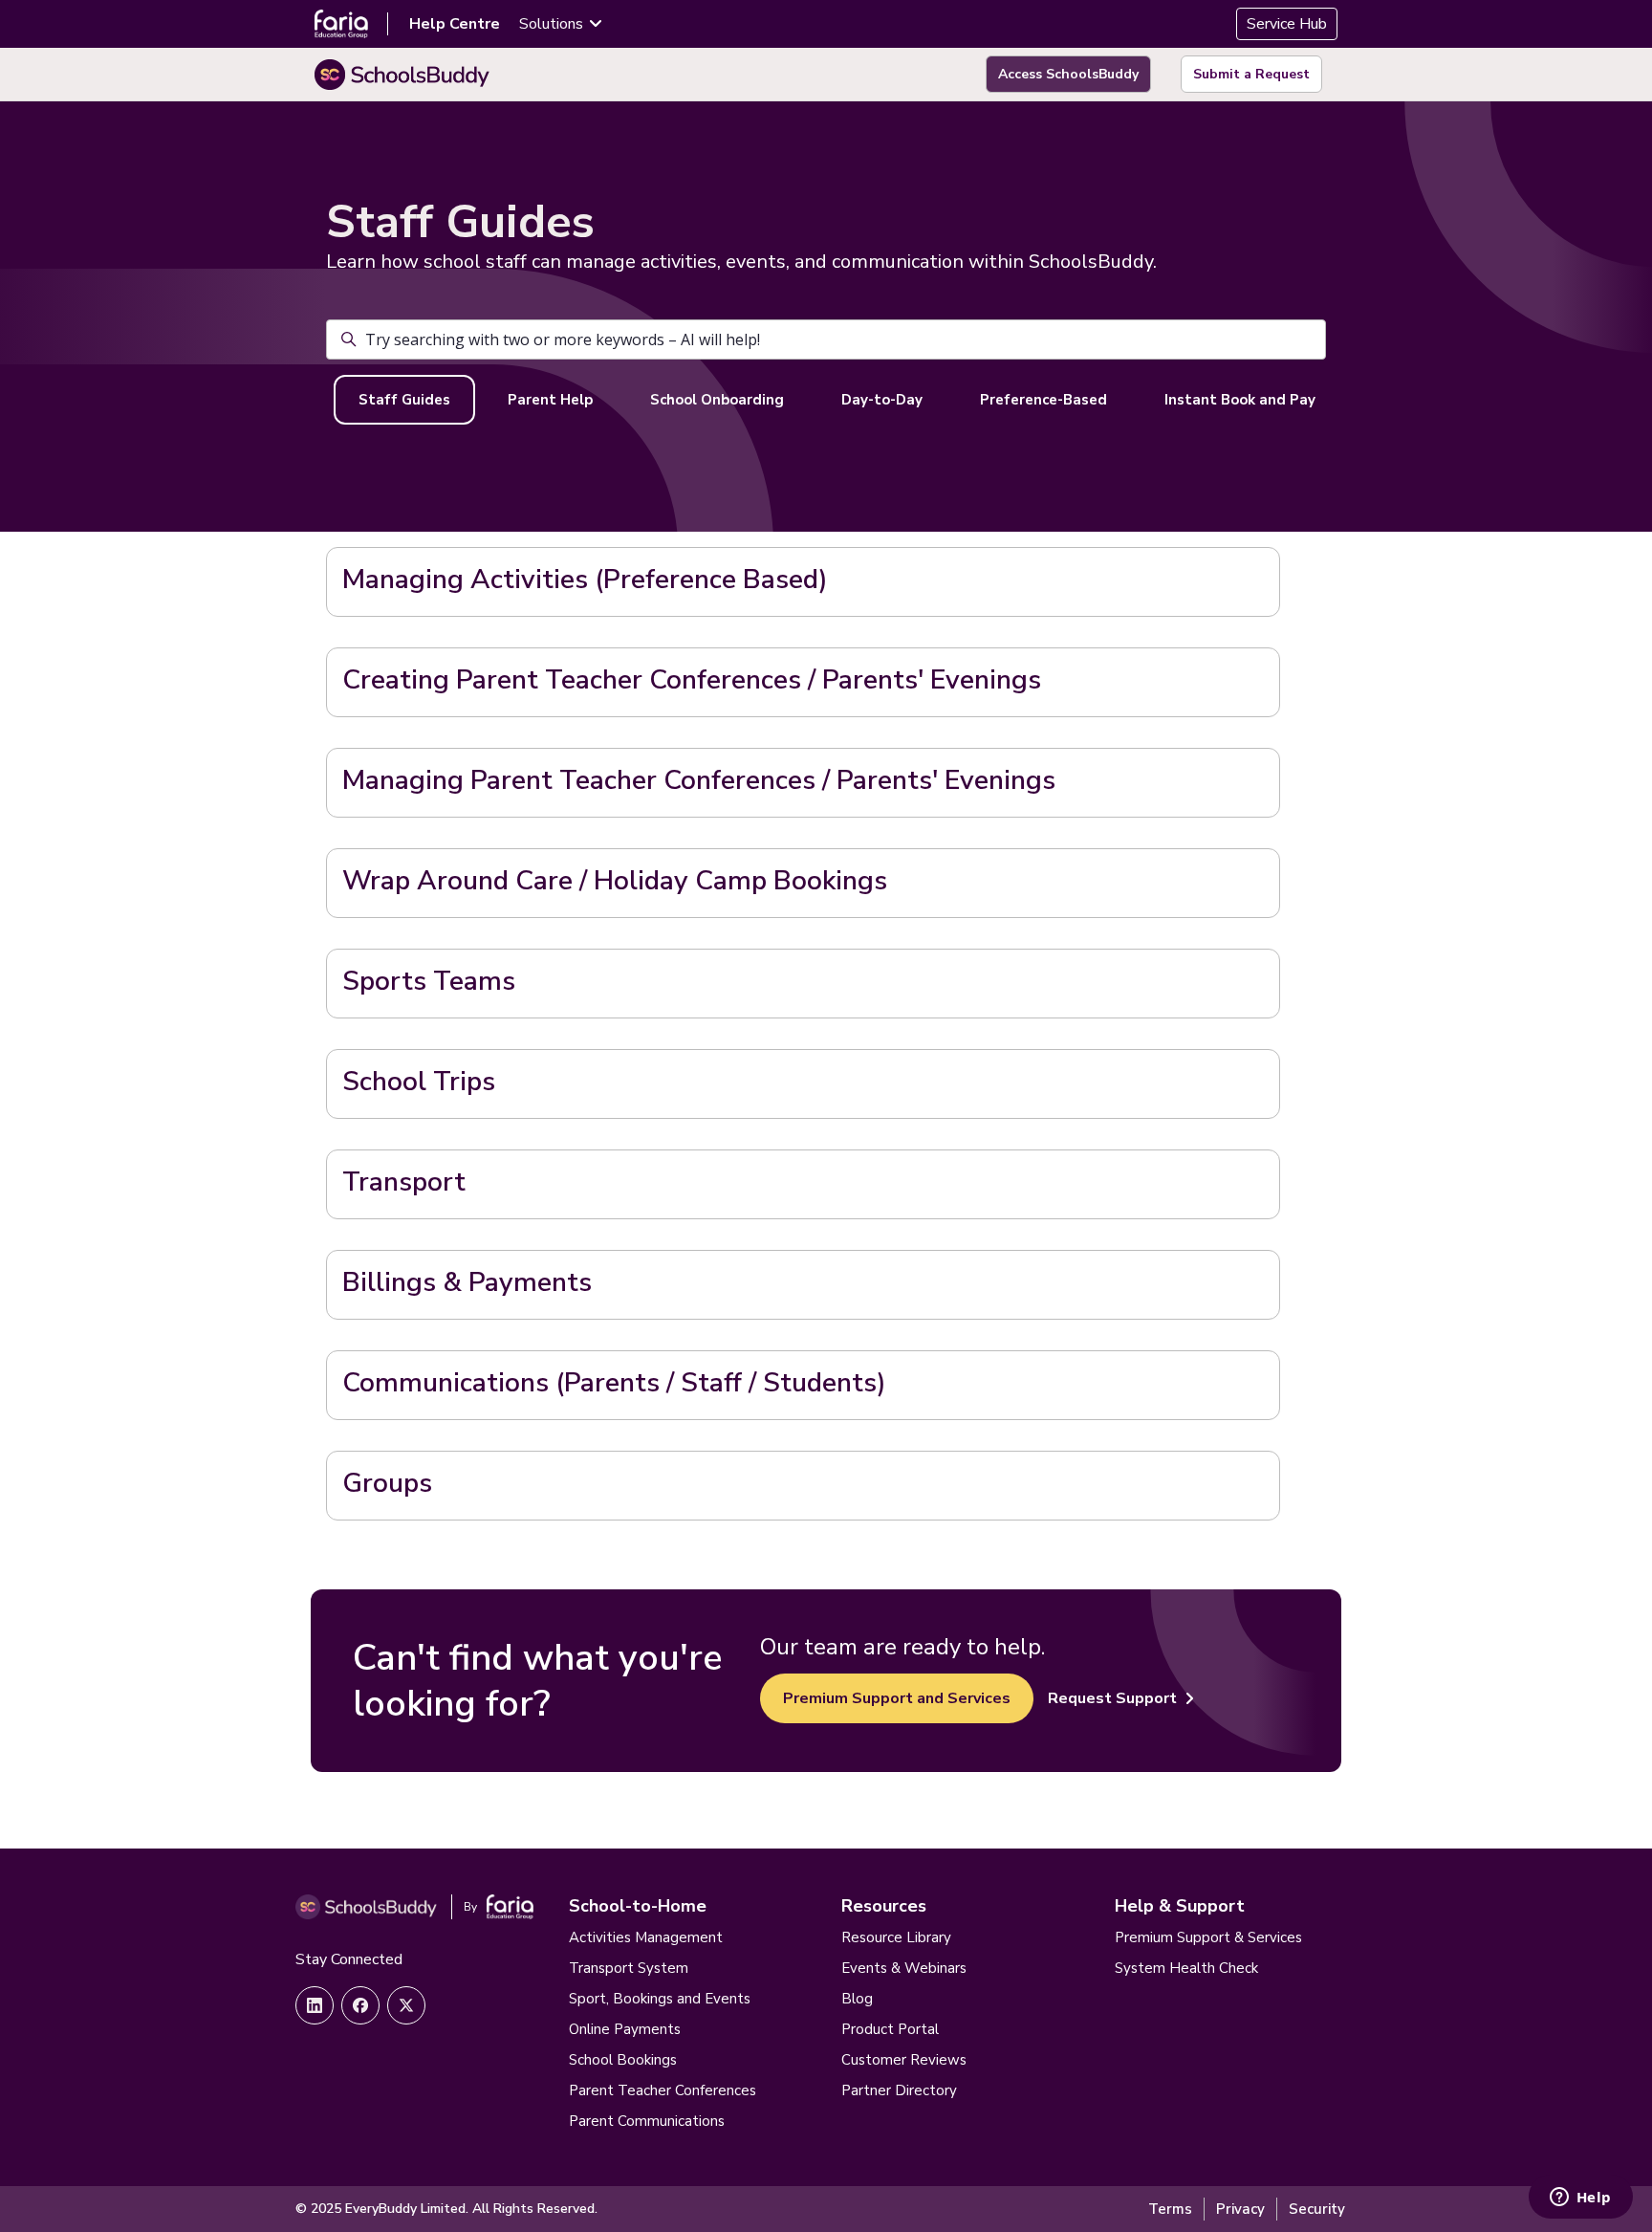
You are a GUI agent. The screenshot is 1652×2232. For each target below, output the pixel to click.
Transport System (629, 1968)
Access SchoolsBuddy (1068, 74)
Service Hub (1287, 24)
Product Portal (890, 2029)
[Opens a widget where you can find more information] (1580, 2199)
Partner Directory (899, 2090)
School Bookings (623, 2060)
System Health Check (1186, 1968)
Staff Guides (404, 400)
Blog (857, 1999)
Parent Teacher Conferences (663, 2090)
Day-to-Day (882, 400)
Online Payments (625, 2029)
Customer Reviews (904, 2060)
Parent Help (550, 400)
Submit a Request (1251, 74)
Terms (1170, 2209)
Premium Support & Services (1208, 1937)
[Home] (402, 75)
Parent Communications (647, 2121)
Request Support (1112, 1698)
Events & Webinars (904, 1968)
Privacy (1240, 2209)
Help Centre (455, 24)
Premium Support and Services (897, 1698)
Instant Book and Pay (1240, 400)
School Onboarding (717, 400)
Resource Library (896, 1937)
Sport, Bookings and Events (660, 1999)
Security (1317, 2209)
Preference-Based (1043, 400)
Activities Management (646, 1937)
